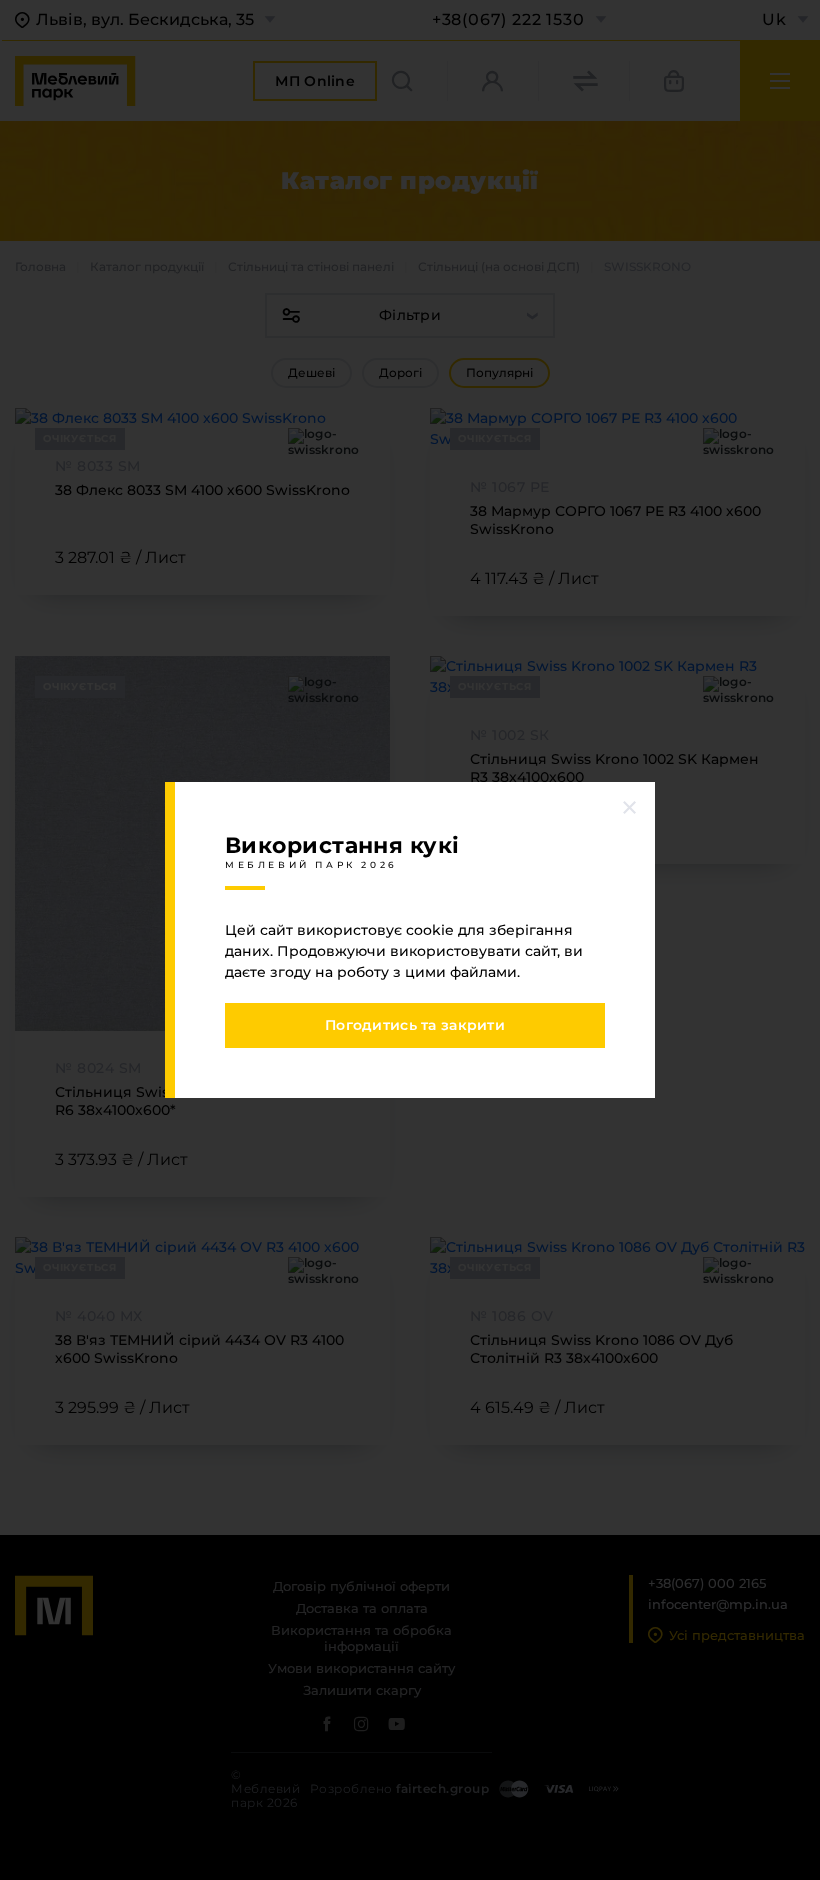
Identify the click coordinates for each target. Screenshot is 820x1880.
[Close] (630, 807)
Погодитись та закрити (415, 1025)
